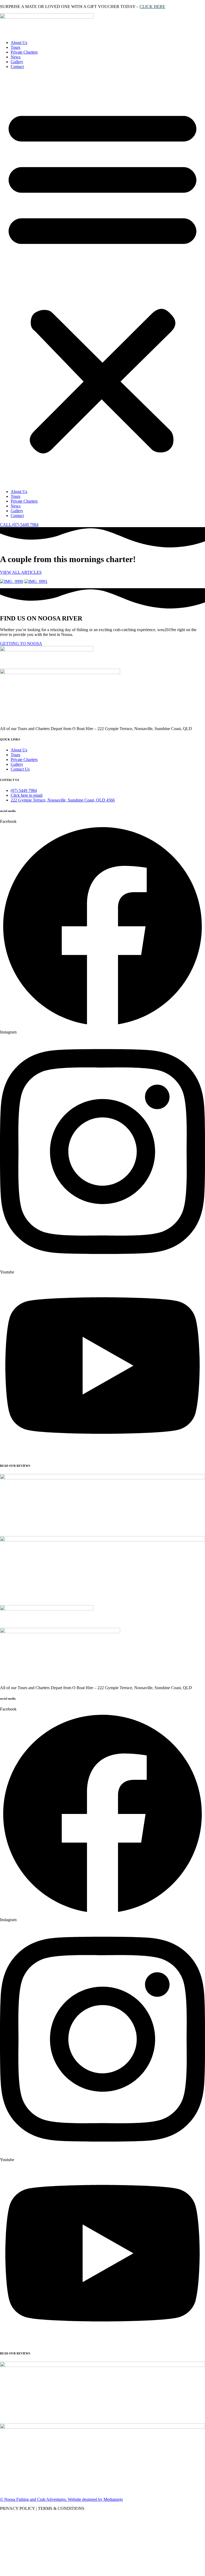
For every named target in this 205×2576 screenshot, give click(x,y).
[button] (102, 279)
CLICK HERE (152, 7)
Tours (15, 47)
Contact (17, 67)
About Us (19, 43)
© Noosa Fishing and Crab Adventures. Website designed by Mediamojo (61, 2499)
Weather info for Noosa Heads (36, 2573)
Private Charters (24, 52)
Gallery (17, 62)
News (16, 57)
